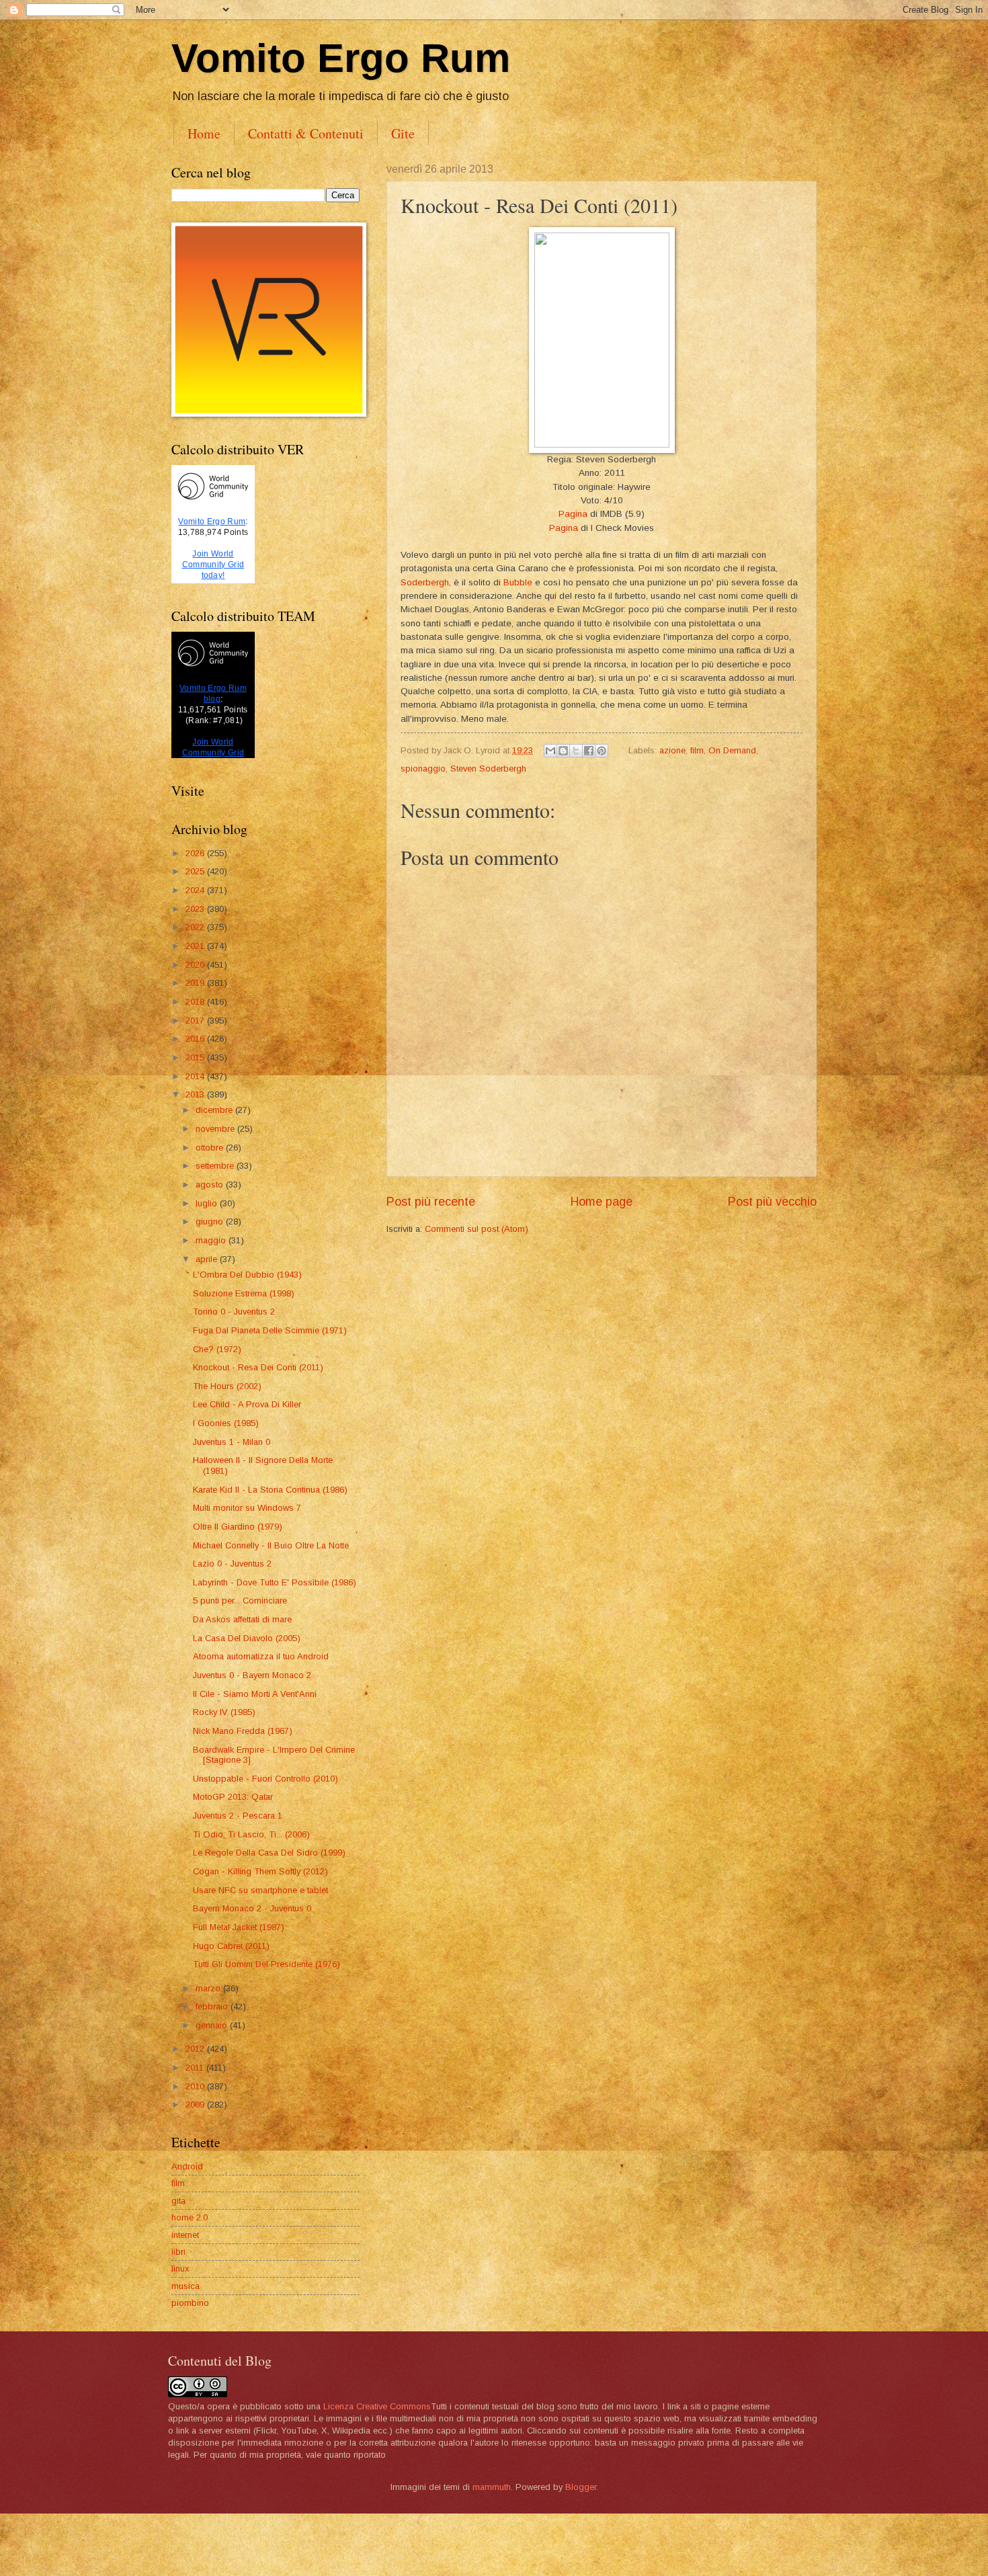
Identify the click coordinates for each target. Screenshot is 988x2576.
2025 (196, 871)
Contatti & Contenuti (306, 133)
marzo (209, 1988)
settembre (216, 1166)
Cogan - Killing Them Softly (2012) (260, 1871)
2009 (196, 2105)
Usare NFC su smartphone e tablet (260, 1890)
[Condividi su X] (576, 751)
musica (186, 2286)
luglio (208, 1203)
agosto (211, 1185)
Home (204, 133)
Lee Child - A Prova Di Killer (247, 1404)
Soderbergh (425, 582)
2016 (196, 1039)
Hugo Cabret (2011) (231, 1946)
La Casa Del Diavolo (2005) (247, 1638)
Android (187, 2166)
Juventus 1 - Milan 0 (232, 1442)
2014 (196, 1076)
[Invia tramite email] (550, 751)
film (697, 750)
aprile (208, 1259)
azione (672, 750)
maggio (212, 1240)
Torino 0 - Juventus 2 (234, 1312)
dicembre (215, 1110)
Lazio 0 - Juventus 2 (232, 1564)
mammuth (492, 2487)
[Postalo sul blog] (563, 751)
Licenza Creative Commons (377, 2406)
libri (178, 2252)
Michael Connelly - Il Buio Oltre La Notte (271, 1545)
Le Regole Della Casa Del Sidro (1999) (269, 1853)
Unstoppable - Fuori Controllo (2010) (265, 1779)
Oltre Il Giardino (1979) (238, 1527)
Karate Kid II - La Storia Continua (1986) (270, 1490)
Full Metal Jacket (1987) (239, 1927)
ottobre (211, 1148)
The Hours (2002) (227, 1386)
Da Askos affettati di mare (242, 1619)
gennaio (213, 2025)
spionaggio (423, 768)
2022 (196, 927)
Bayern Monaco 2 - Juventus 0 (252, 1908)
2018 (196, 1002)
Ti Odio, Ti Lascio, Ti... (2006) (251, 1834)
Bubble (518, 582)
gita (178, 2201)
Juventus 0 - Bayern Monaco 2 (252, 1675)
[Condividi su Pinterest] (602, 751)
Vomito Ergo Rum (341, 58)
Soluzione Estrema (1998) (244, 1293)
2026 (196, 853)
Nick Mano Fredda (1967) (243, 1731)
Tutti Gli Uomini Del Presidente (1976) (266, 1964)
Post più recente (431, 1202)
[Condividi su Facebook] (589, 751)
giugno (211, 1221)
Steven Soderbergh (488, 768)
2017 (196, 1021)
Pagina (573, 514)
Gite (403, 133)
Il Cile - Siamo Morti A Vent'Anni (255, 1694)
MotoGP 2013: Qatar (233, 1797)
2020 (196, 965)
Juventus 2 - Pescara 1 (238, 1816)
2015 (196, 1057)
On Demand (732, 750)
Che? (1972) (217, 1349)
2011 (196, 2068)
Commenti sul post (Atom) (477, 1229)
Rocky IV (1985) (224, 1712)
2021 (196, 946)
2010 (196, 2086)
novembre (216, 1129)
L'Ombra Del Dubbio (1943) (247, 1275)
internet (185, 2235)
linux (180, 2269)
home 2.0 (190, 2217)
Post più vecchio (772, 1202)
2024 (196, 890)
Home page (602, 1202)
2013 (196, 1094)
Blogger (581, 2487)
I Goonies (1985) (226, 1423)
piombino (190, 2303)
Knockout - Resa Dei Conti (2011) (258, 1367)
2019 (196, 983)
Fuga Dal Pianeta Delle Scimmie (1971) (270, 1330)
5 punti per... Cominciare (240, 1601)
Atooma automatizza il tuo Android (261, 1656)
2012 (196, 2049)
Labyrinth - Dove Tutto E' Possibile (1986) (275, 1582)
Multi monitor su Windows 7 (247, 1508)
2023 (196, 909)
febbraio (213, 2006)
